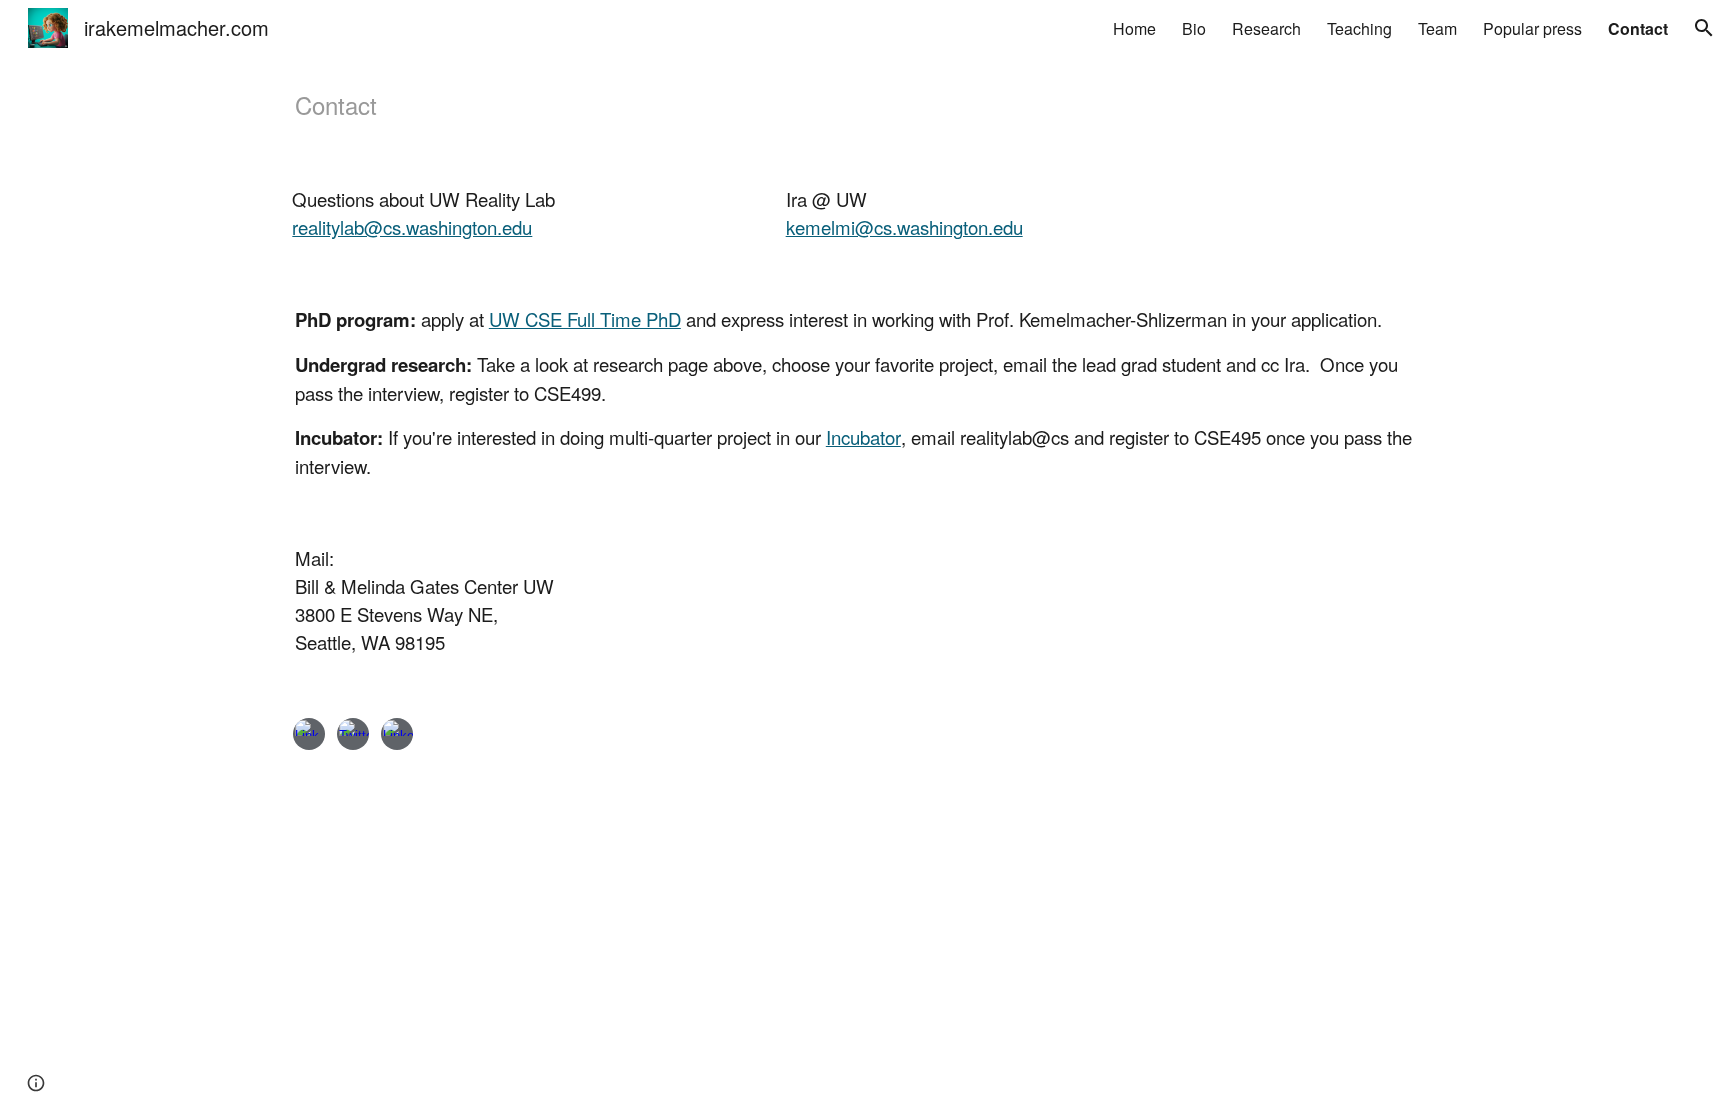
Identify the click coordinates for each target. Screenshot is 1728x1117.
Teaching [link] (1359, 28)
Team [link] (1437, 28)
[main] (864, 104)
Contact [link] (1638, 28)
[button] (1704, 28)
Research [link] (1266, 28)
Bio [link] (1194, 28)
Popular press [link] (1532, 28)
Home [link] (1134, 28)
